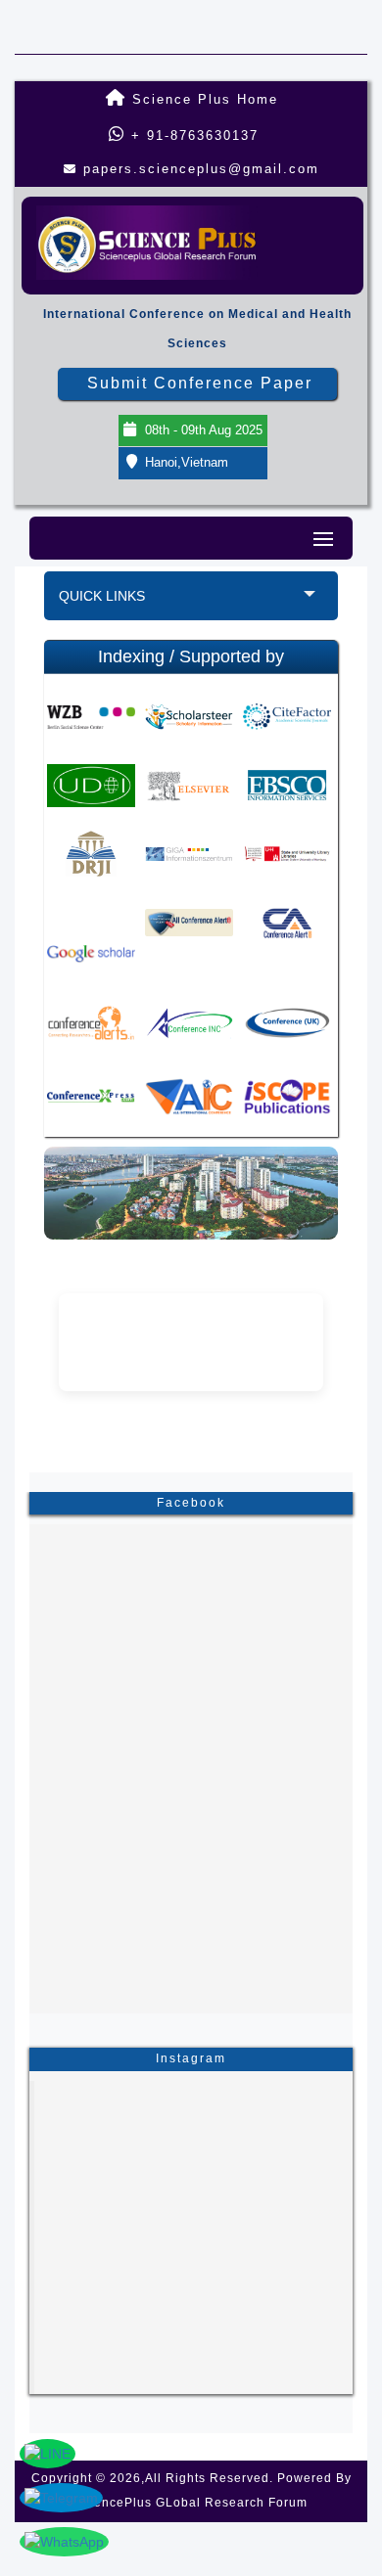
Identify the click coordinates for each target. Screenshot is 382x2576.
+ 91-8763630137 (192, 136)
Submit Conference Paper (200, 383)
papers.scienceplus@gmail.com (201, 169)
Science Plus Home (202, 99)
